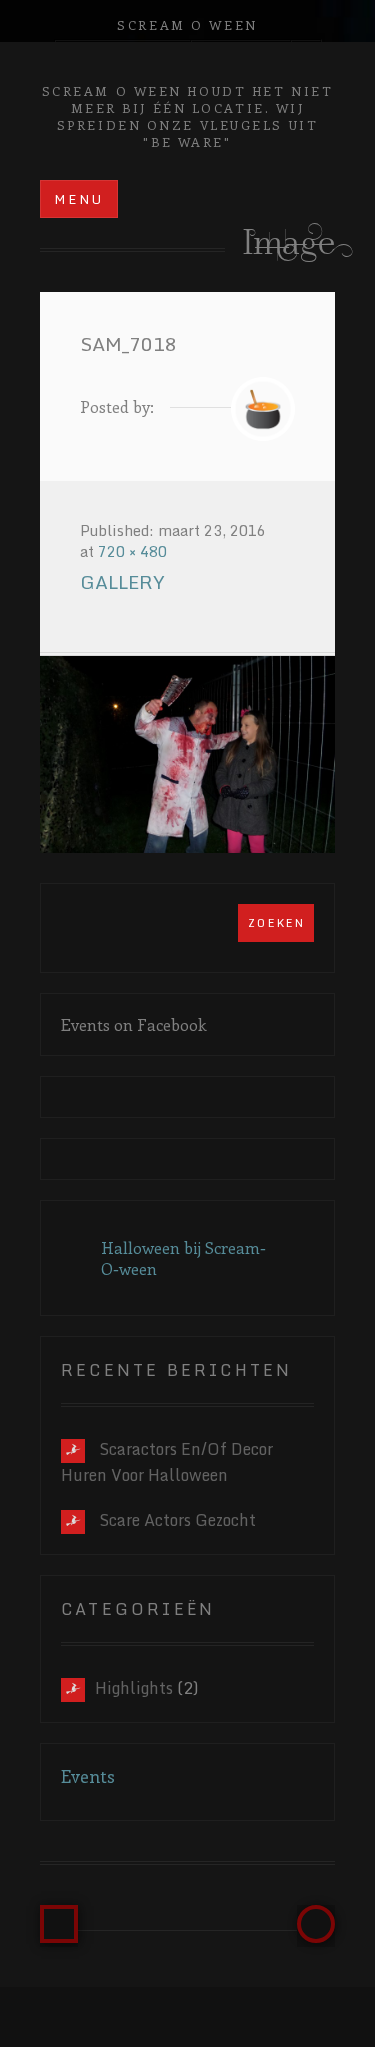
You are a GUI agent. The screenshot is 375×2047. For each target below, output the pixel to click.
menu (79, 199)
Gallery (122, 582)
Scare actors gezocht (177, 1520)
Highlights (134, 1688)
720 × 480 (132, 551)
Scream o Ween (187, 24)
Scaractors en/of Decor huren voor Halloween (167, 1462)
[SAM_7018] (187, 754)
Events (88, 1776)
